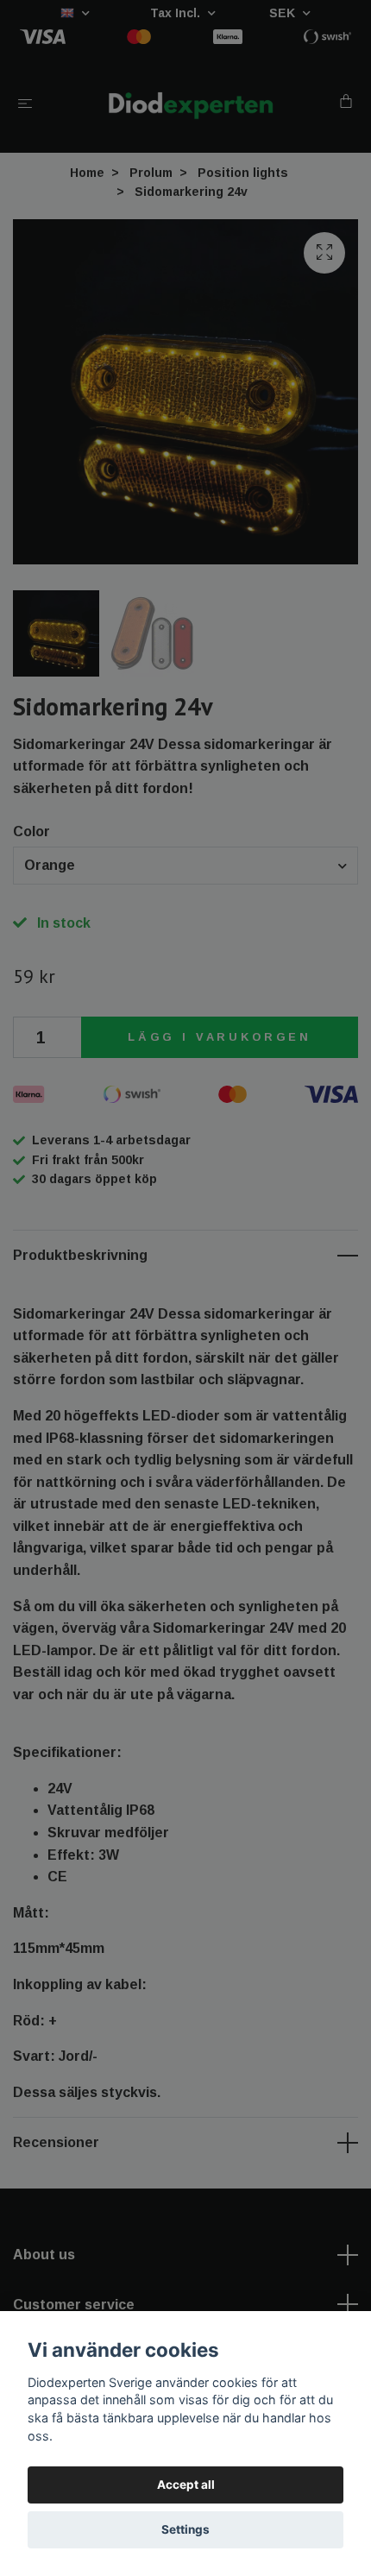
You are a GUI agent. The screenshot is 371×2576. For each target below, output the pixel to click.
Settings (185, 2529)
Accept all (186, 2485)
